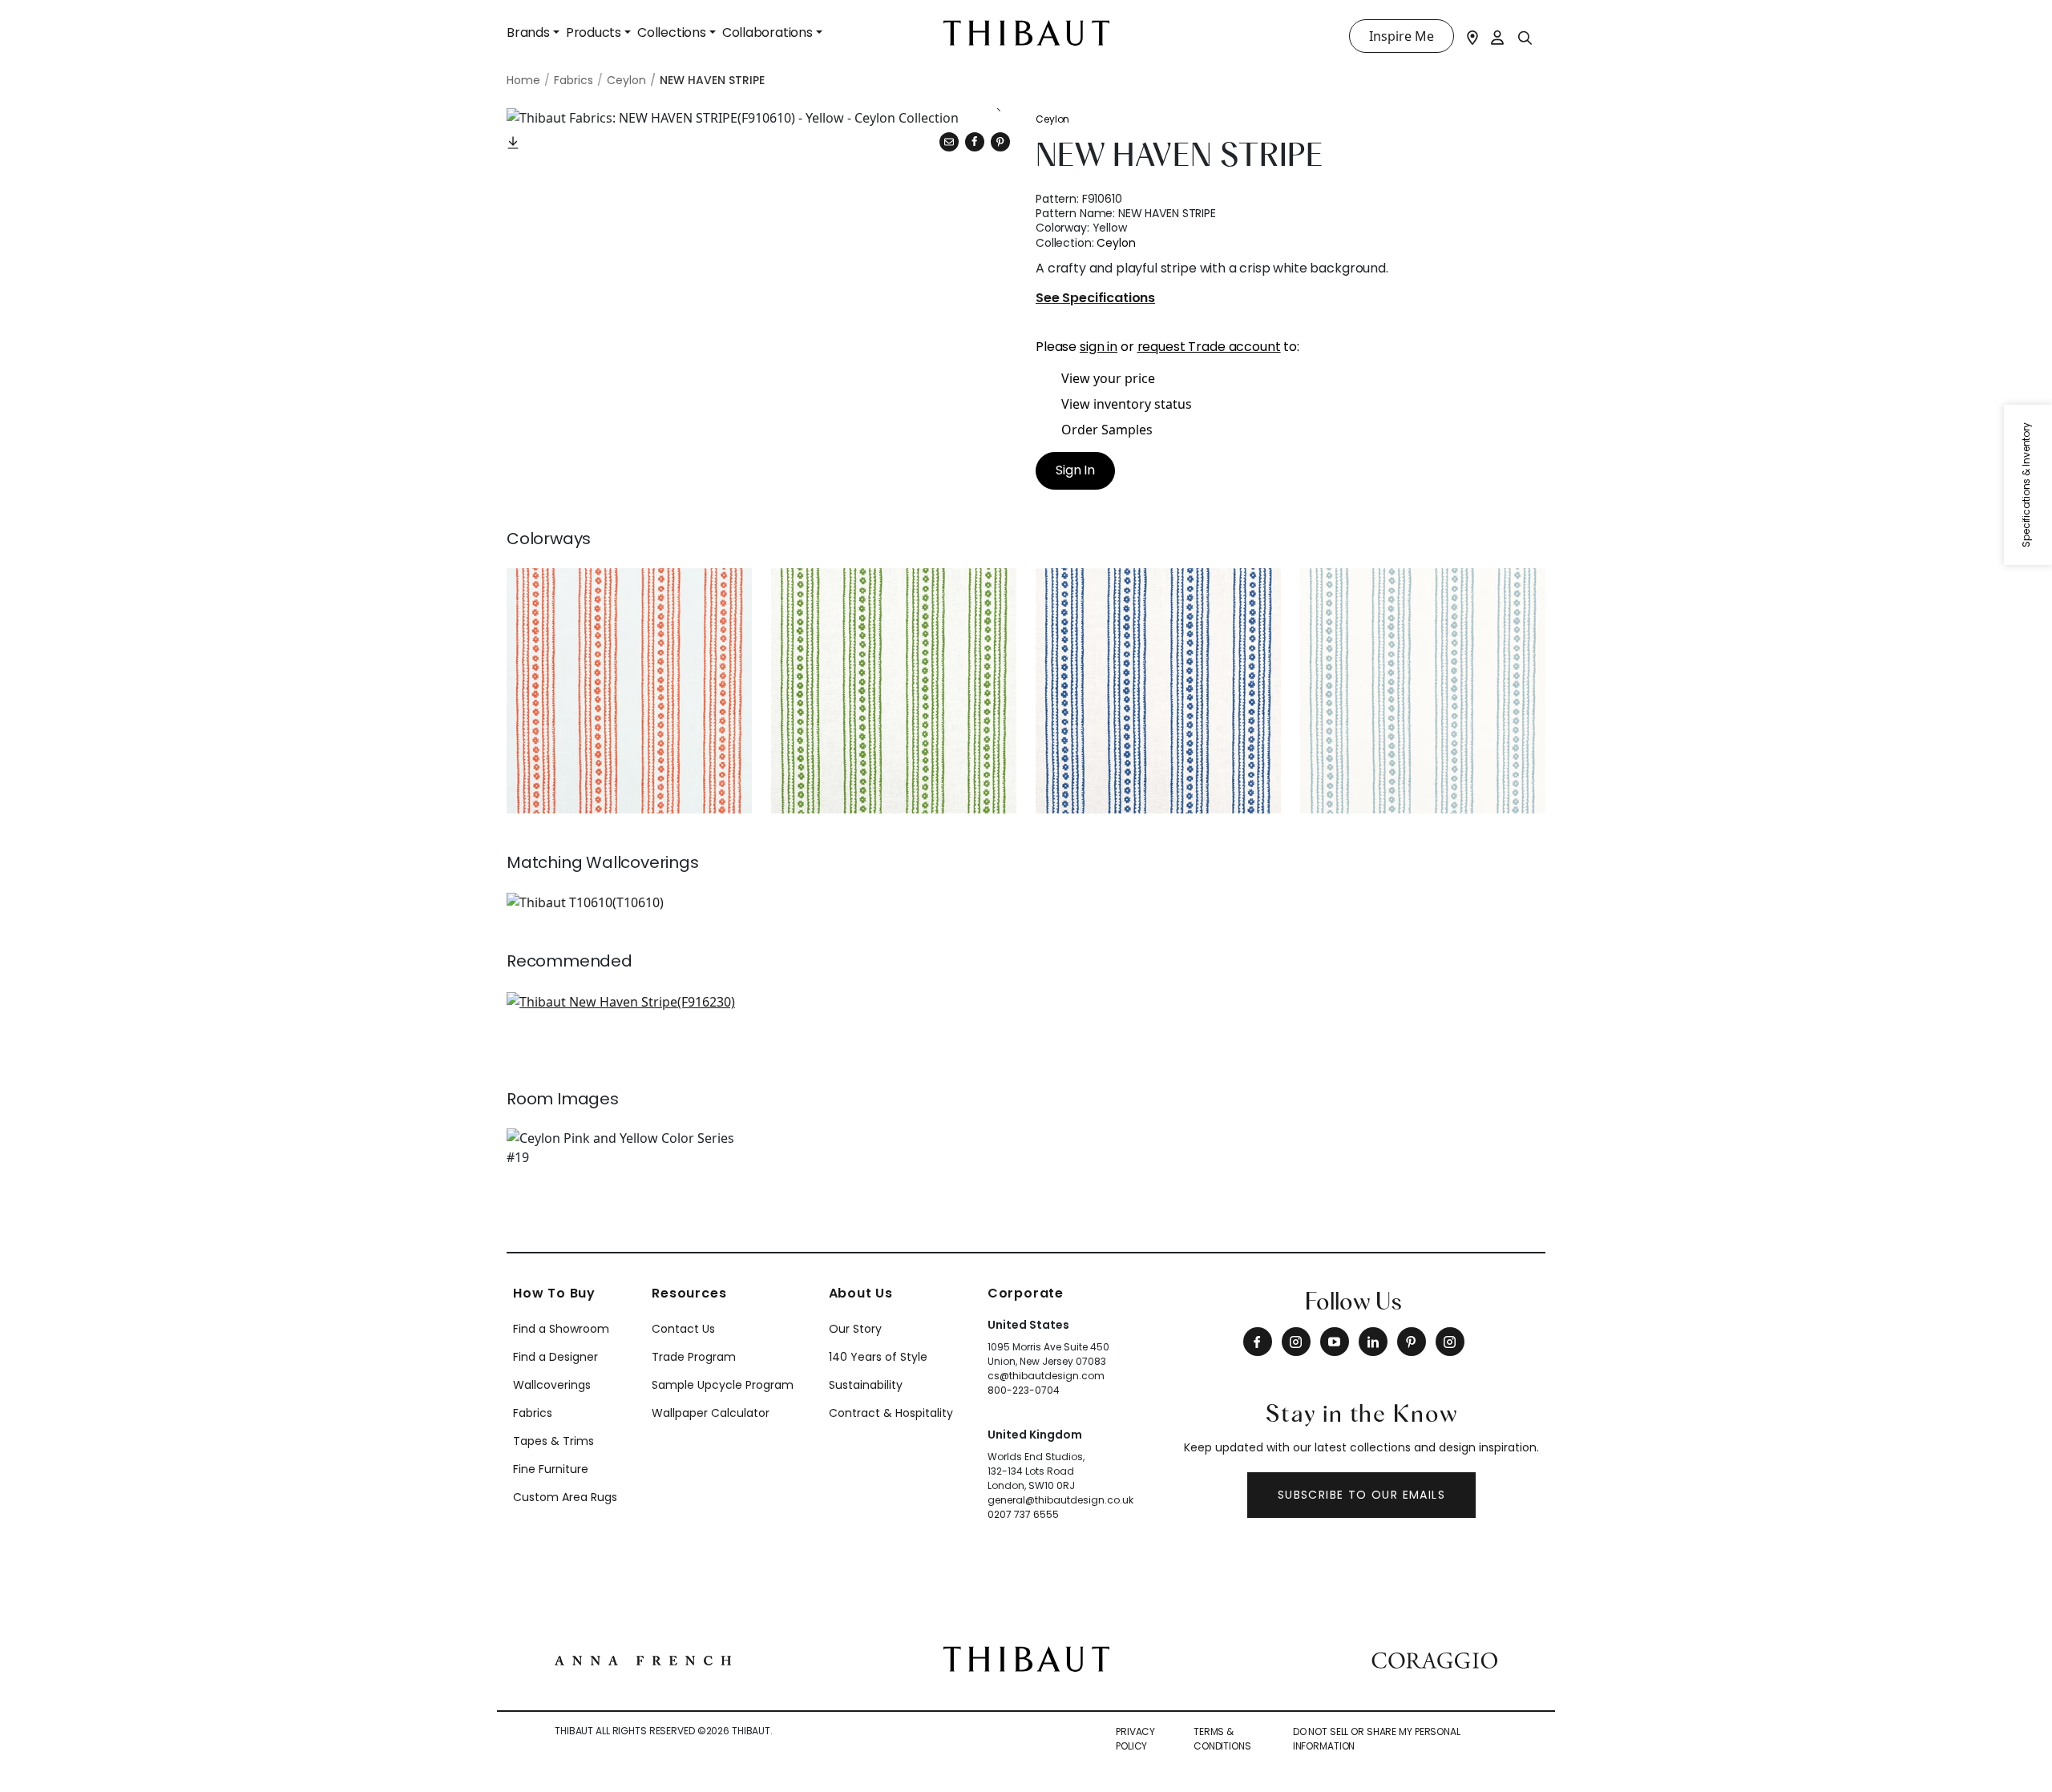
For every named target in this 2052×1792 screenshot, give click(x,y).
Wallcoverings (552, 1385)
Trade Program (694, 1357)
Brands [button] (528, 32)
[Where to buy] (1472, 36)
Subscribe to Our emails (1361, 1495)
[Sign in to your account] (1498, 36)
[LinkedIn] (1373, 1342)
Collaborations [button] (767, 32)
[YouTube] (1335, 1342)
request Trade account (1209, 347)
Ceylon (1052, 119)
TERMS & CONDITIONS (1222, 1739)
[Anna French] (643, 1659)
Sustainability (866, 1385)
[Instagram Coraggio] (1450, 1342)
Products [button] (594, 32)
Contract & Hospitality (891, 1413)
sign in (1099, 347)
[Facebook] (1258, 1342)
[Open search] (1525, 37)
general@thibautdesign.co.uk (1060, 1500)
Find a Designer (555, 1357)
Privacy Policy (1135, 1739)
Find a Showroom (561, 1329)
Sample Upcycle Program (723, 1385)
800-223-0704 (1024, 1390)
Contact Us (683, 1329)
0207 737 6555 (1023, 1514)
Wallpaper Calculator (711, 1413)
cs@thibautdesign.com (1046, 1376)
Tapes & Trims (553, 1441)
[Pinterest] (1000, 142)
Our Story (855, 1329)
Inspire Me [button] (1402, 36)
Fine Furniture (551, 1469)
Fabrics (533, 1413)
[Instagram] (1296, 1342)
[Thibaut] (1026, 1658)
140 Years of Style (878, 1357)
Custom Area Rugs (565, 1497)
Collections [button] (672, 32)
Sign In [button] (1075, 470)
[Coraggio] (1434, 1659)
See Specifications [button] (1095, 299)
